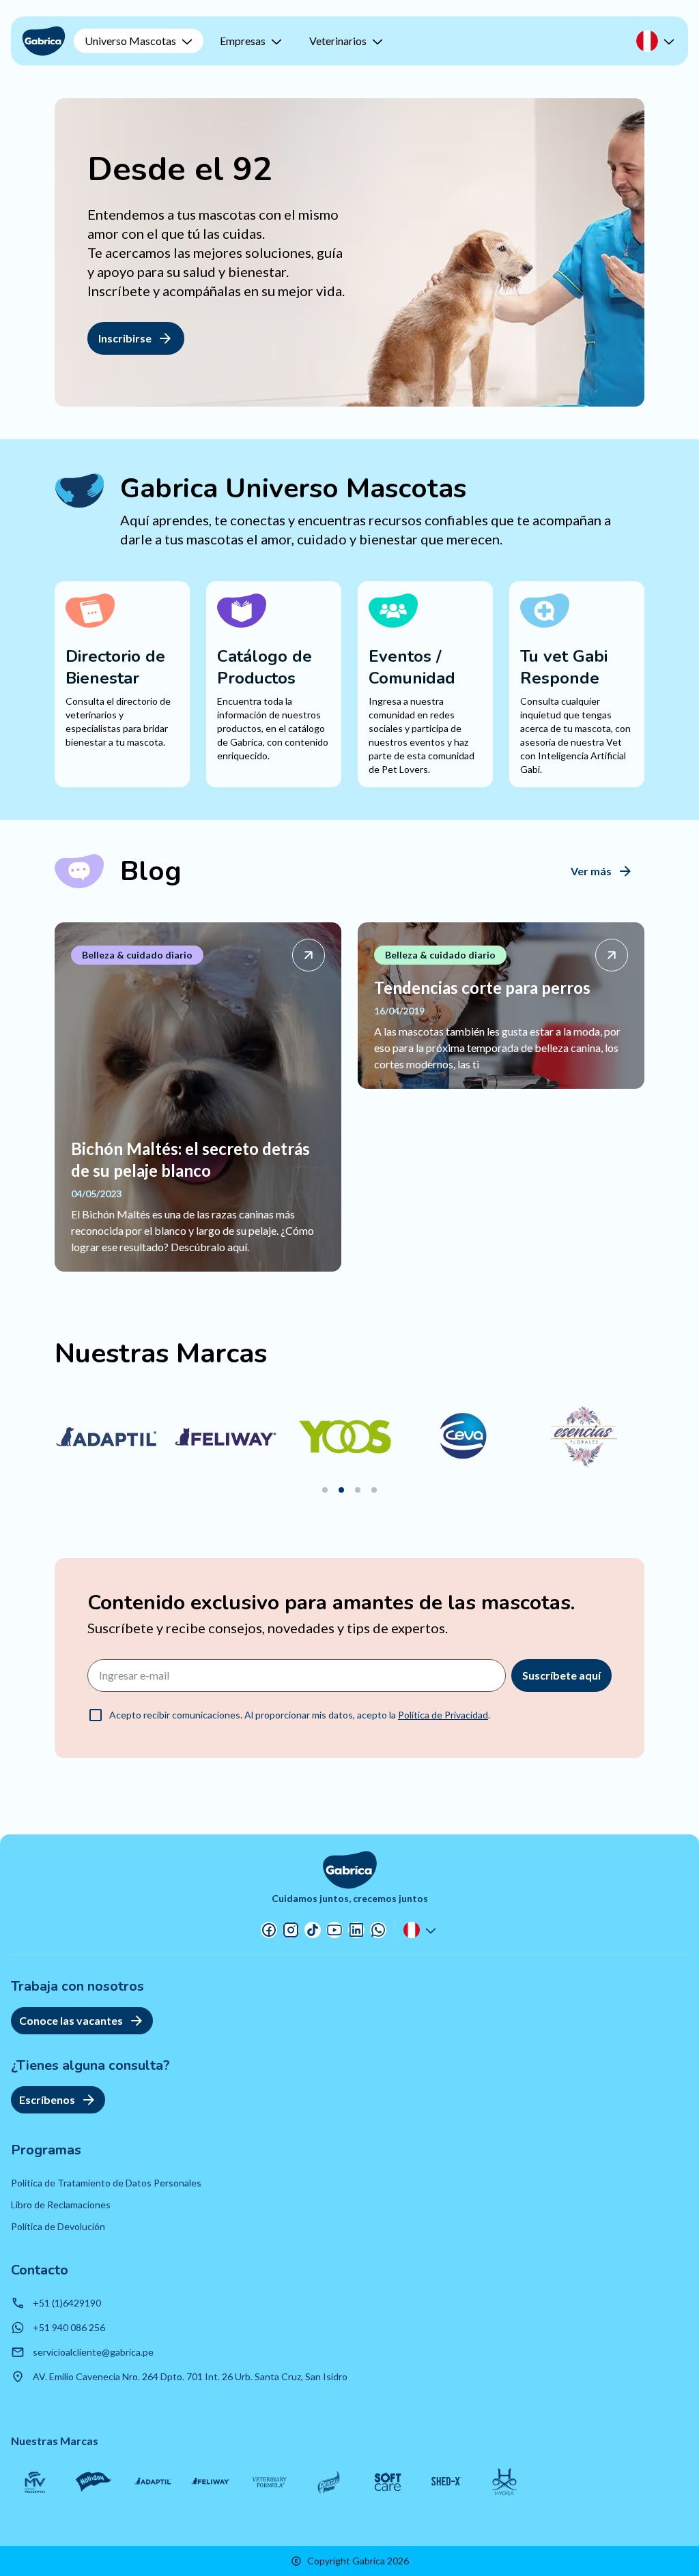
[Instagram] (291, 1930)
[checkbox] (96, 1715)
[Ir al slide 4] (374, 1490)
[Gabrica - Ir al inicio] (44, 41)
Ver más (591, 871)
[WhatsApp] (378, 1930)
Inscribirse (125, 338)
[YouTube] (334, 1930)
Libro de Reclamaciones (61, 2205)
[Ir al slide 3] (358, 1490)
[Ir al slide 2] (341, 1490)
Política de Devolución (58, 2226)
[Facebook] (269, 1930)
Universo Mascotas (130, 41)
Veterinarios (338, 41)
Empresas (243, 41)
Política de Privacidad (443, 1715)
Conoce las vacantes (71, 2020)
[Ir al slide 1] (325, 1490)
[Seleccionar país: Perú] (657, 41)
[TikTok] (313, 1930)
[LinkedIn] (356, 1930)
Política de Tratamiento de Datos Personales (106, 2183)
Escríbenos (47, 2099)
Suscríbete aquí (561, 1675)
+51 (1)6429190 (67, 2303)
